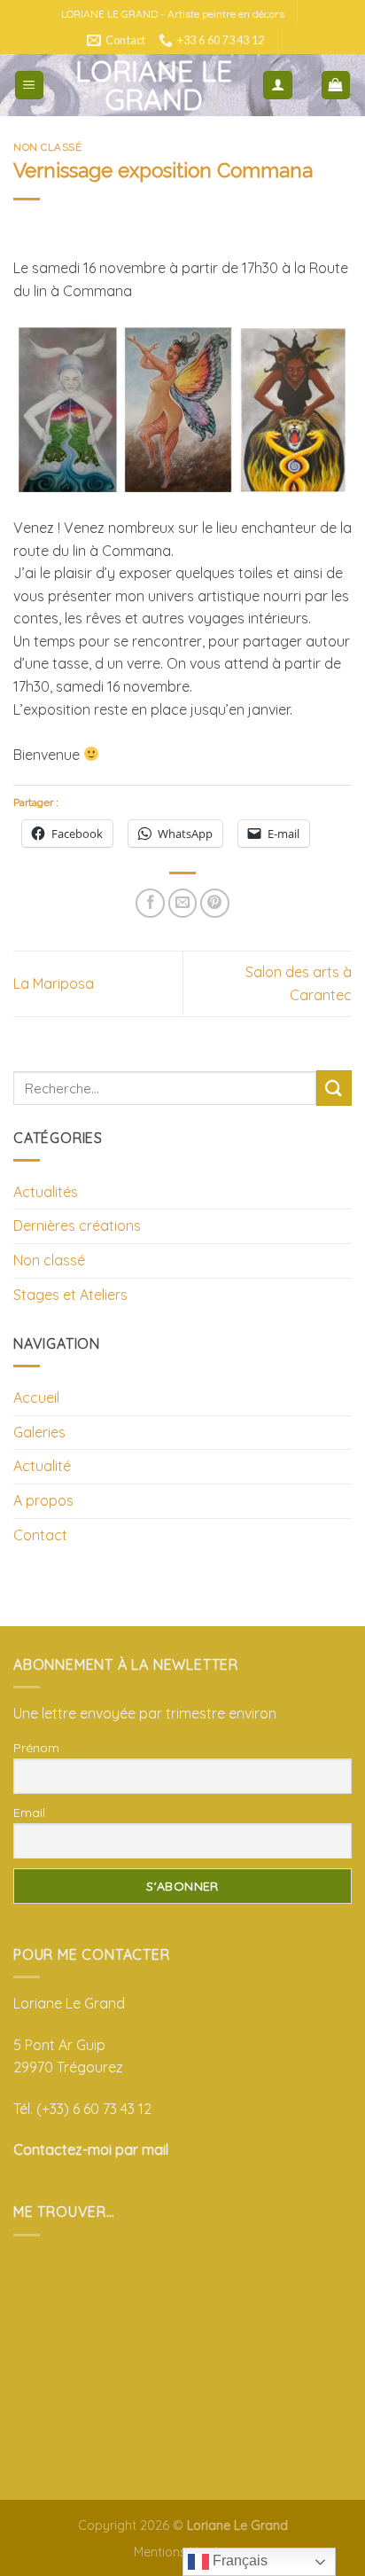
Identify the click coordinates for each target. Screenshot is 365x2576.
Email (29, 1813)
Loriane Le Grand (154, 85)
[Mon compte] (278, 86)
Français (238, 2560)
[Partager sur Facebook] (150, 903)
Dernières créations (77, 1225)
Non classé (48, 147)
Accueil (36, 1398)
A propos (43, 1500)
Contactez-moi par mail (91, 2149)
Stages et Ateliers (70, 1295)
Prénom (36, 1748)
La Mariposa (54, 983)
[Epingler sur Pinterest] (215, 903)
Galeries (39, 1432)
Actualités (46, 1192)
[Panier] (336, 86)
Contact (40, 1535)
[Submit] (334, 1088)
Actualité (42, 1466)
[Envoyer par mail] (183, 903)
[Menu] (30, 86)
